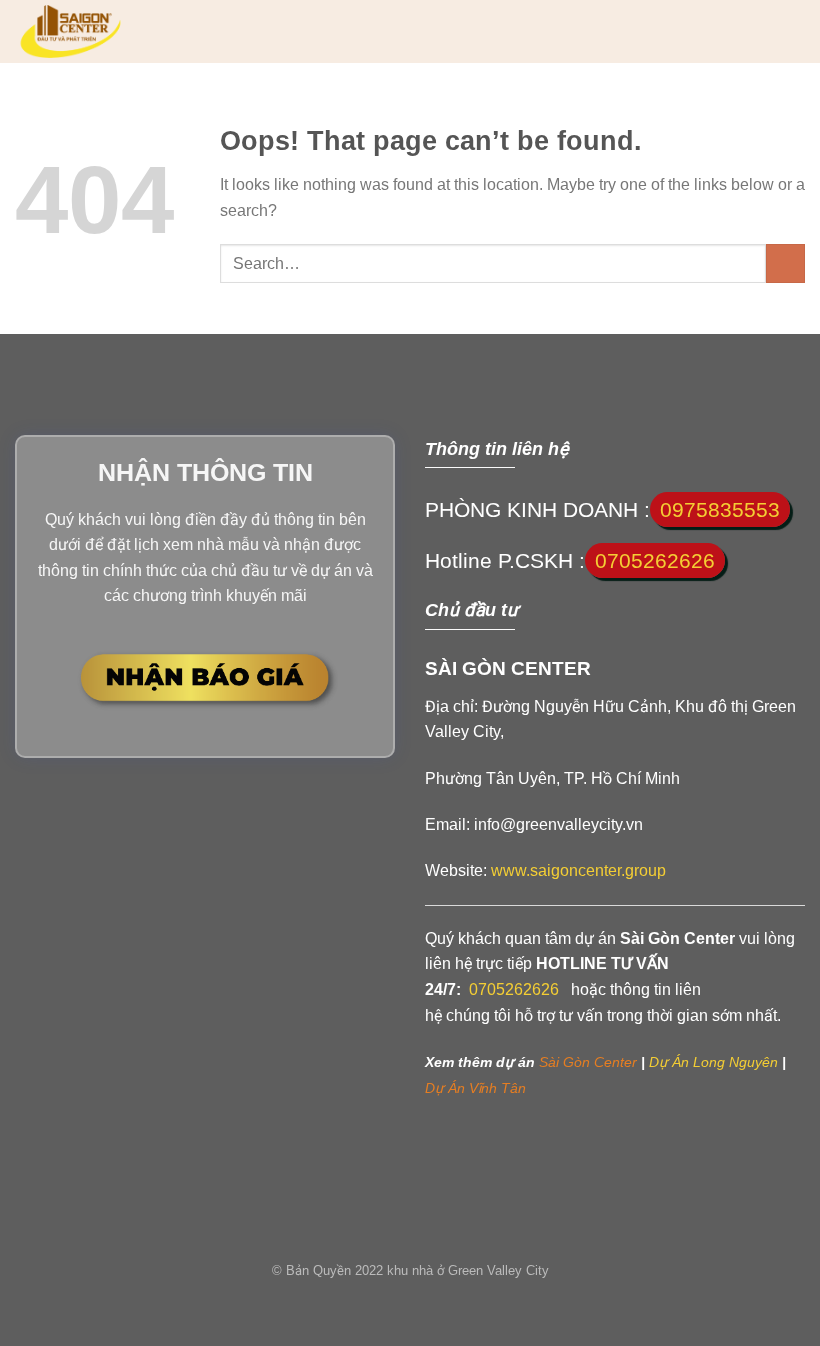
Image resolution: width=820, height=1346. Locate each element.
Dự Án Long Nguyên (711, 1062)
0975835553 (720, 509)
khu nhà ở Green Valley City (468, 1270)
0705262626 (655, 560)
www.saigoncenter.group (578, 870)
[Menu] (793, 31)
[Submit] (785, 263)
